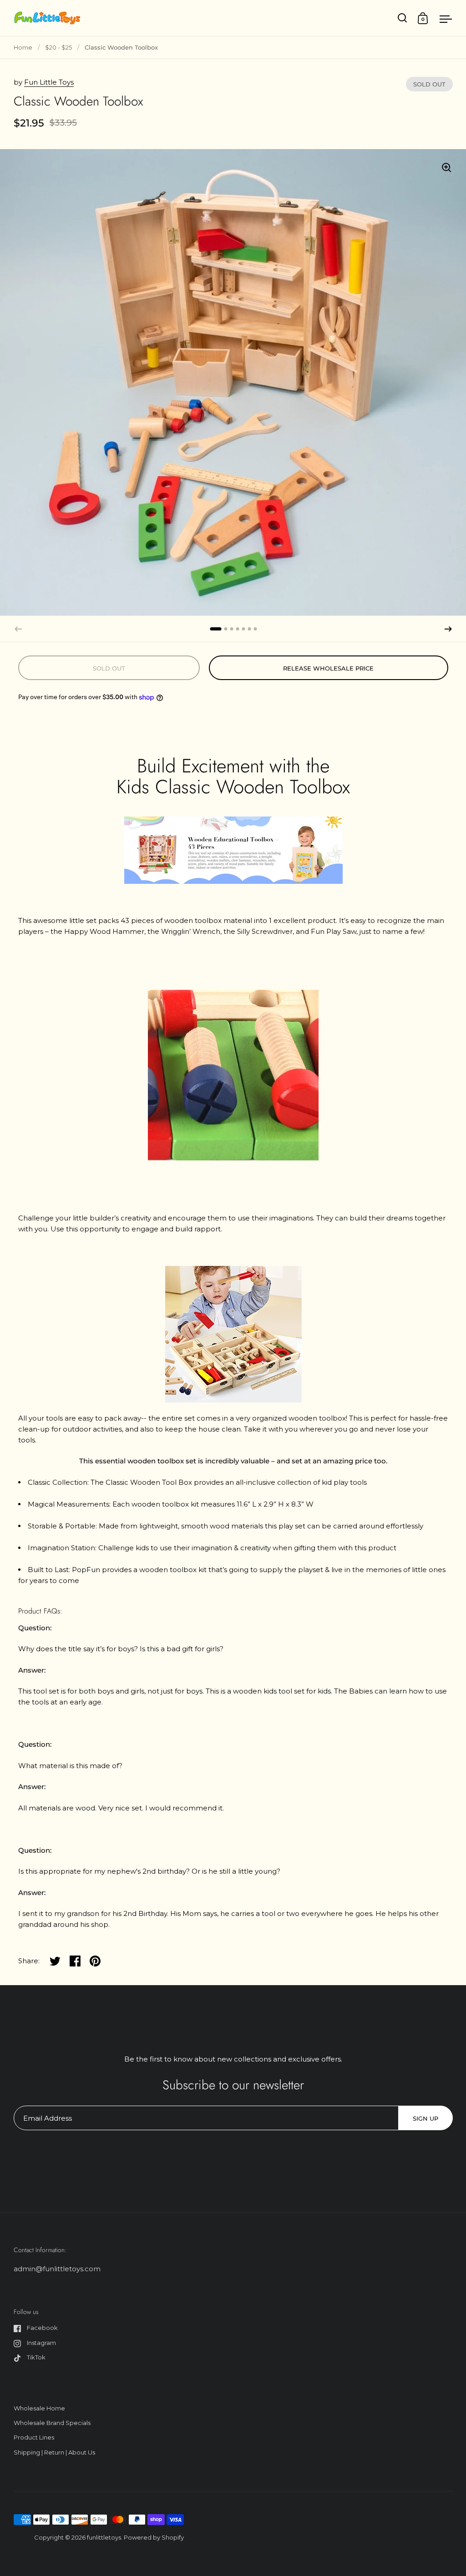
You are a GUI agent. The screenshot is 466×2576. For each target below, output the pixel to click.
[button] (448, 629)
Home (23, 47)
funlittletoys (104, 2537)
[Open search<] (403, 18)
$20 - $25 (58, 47)
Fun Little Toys (49, 82)
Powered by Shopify (154, 2537)
